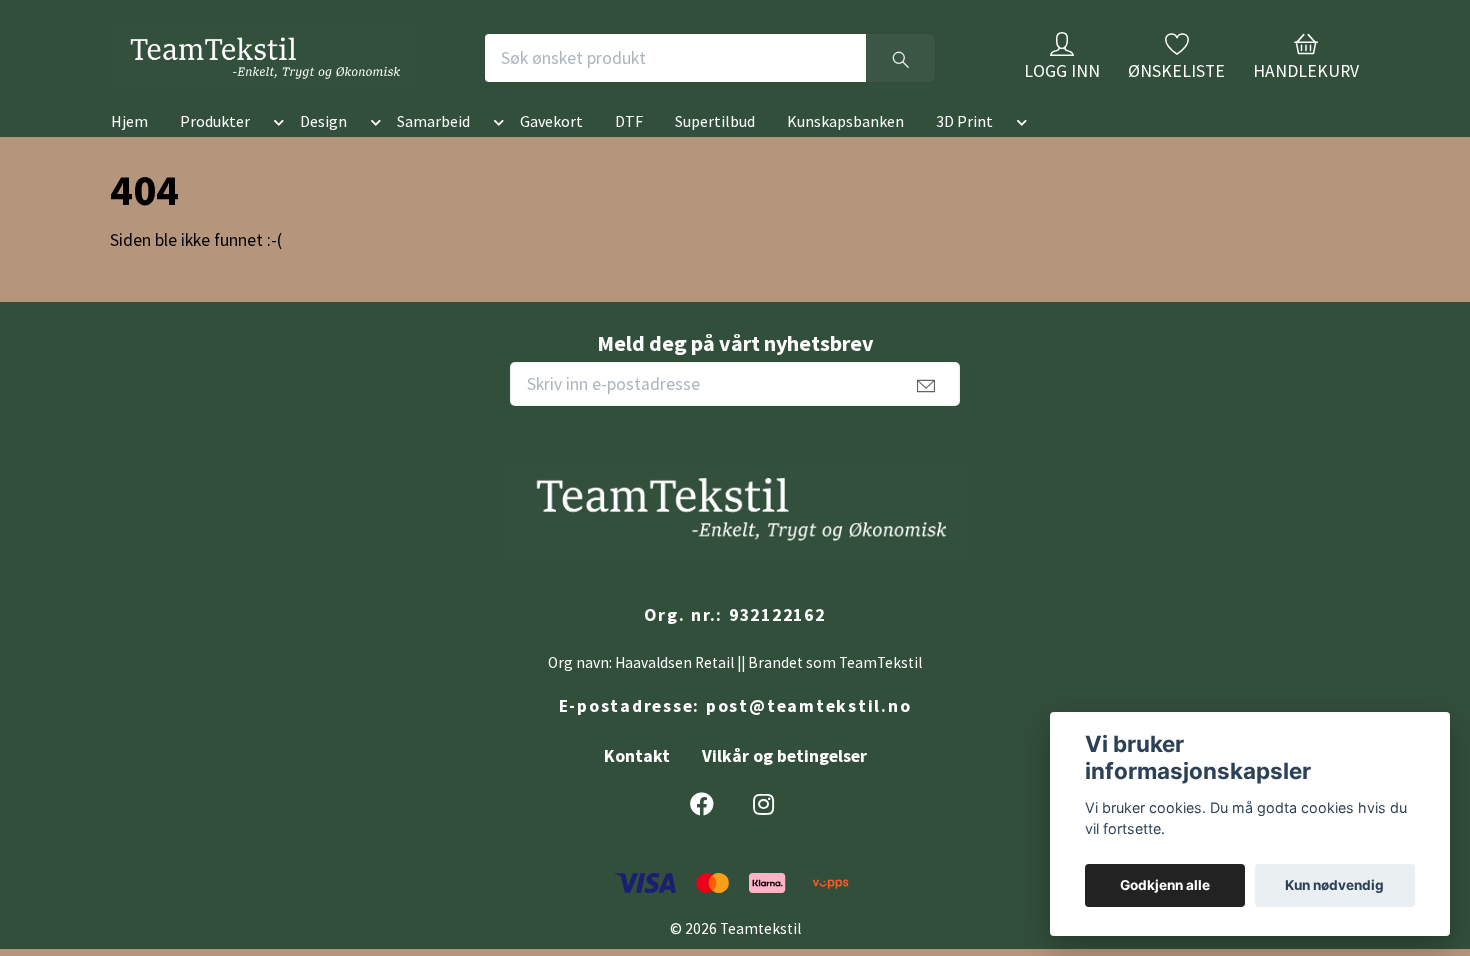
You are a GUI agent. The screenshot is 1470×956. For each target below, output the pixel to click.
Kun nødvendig (1334, 885)
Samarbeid (433, 153)
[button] (275, 157)
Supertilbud (715, 153)
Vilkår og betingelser (784, 788)
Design (323, 153)
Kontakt (637, 788)
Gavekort (551, 153)
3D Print (964, 153)
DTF (629, 153)
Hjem (129, 153)
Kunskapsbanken (845, 153)
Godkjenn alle (1165, 885)
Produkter (215, 153)
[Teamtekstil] (339, 74)
